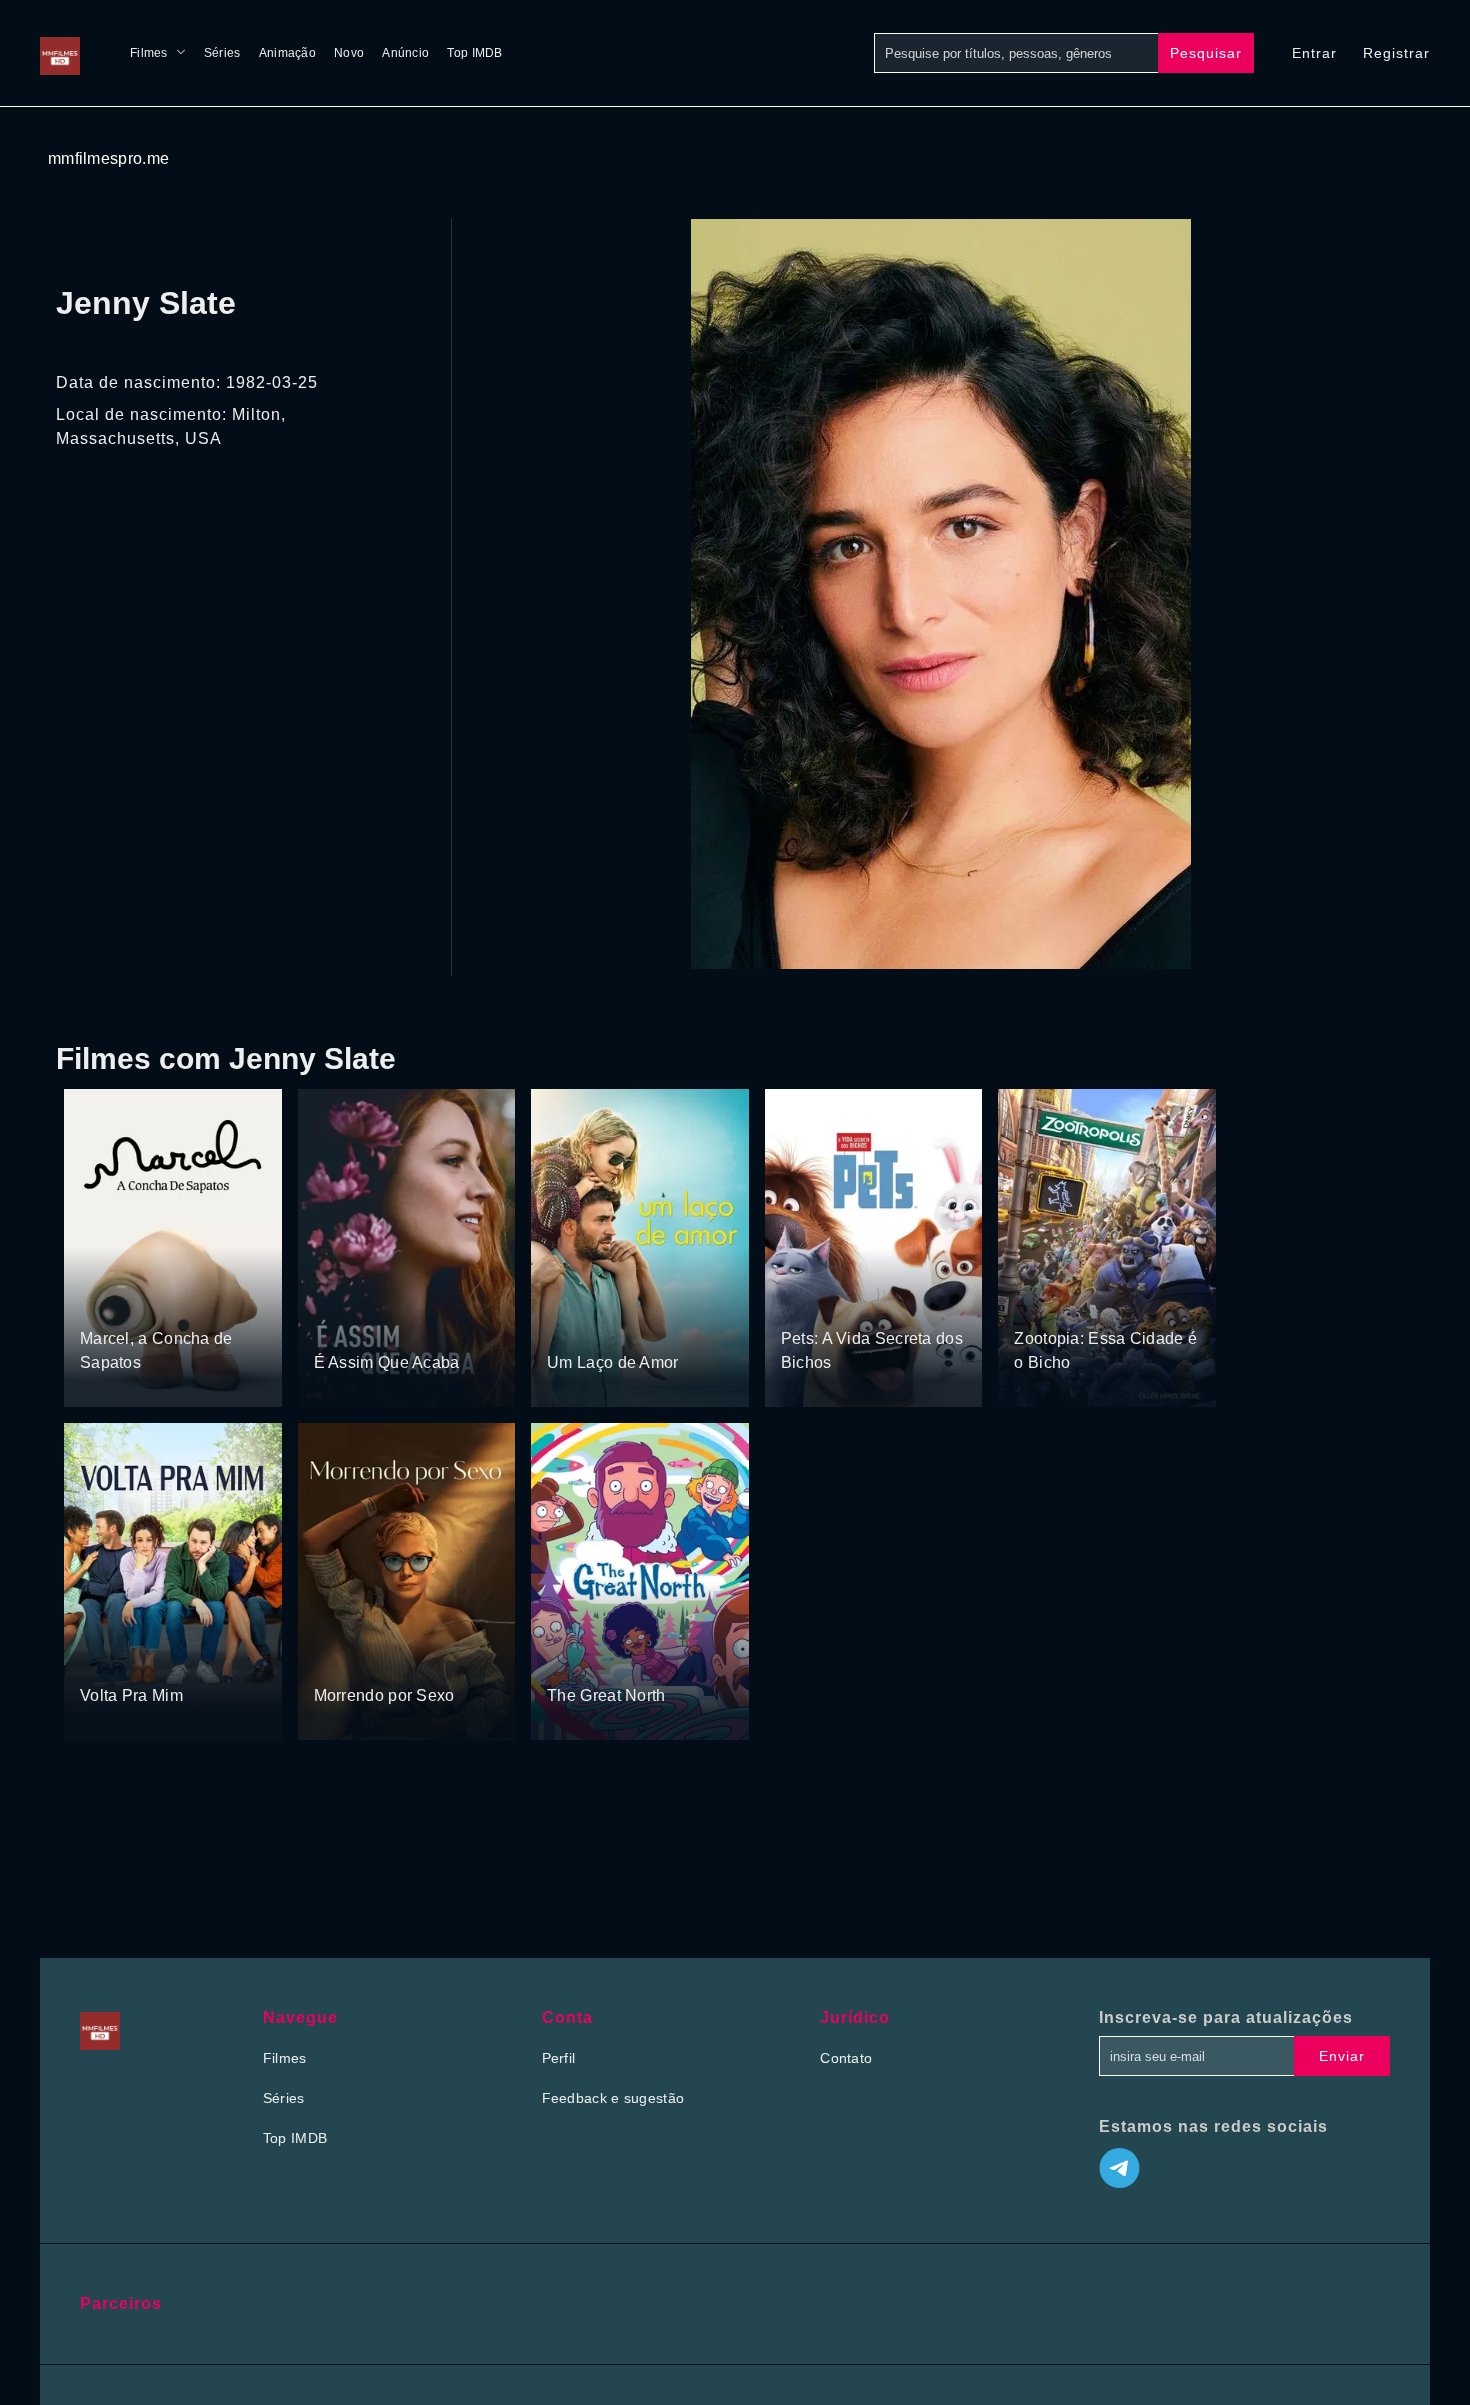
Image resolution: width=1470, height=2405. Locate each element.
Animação (287, 53)
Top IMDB (474, 53)
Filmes (149, 53)
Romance (395, 1325)
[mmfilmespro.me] (65, 53)
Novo (349, 53)
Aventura (160, 1301)
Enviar (1342, 2056)
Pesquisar (1206, 53)
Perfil (559, 2058)
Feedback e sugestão (613, 2098)
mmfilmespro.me (108, 158)
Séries (222, 53)
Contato (846, 2058)
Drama (103, 1301)
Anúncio (405, 53)
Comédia (628, 1325)
